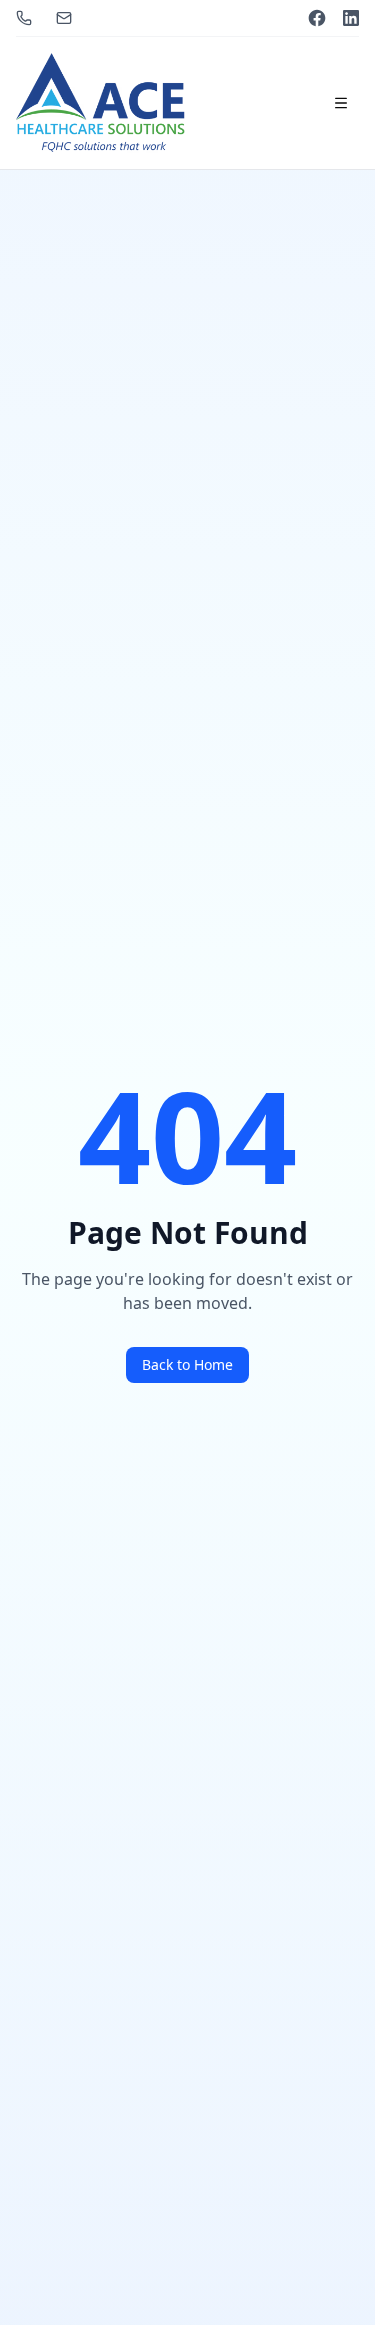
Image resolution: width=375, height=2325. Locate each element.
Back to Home (187, 1364)
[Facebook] (317, 18)
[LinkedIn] (351, 18)
